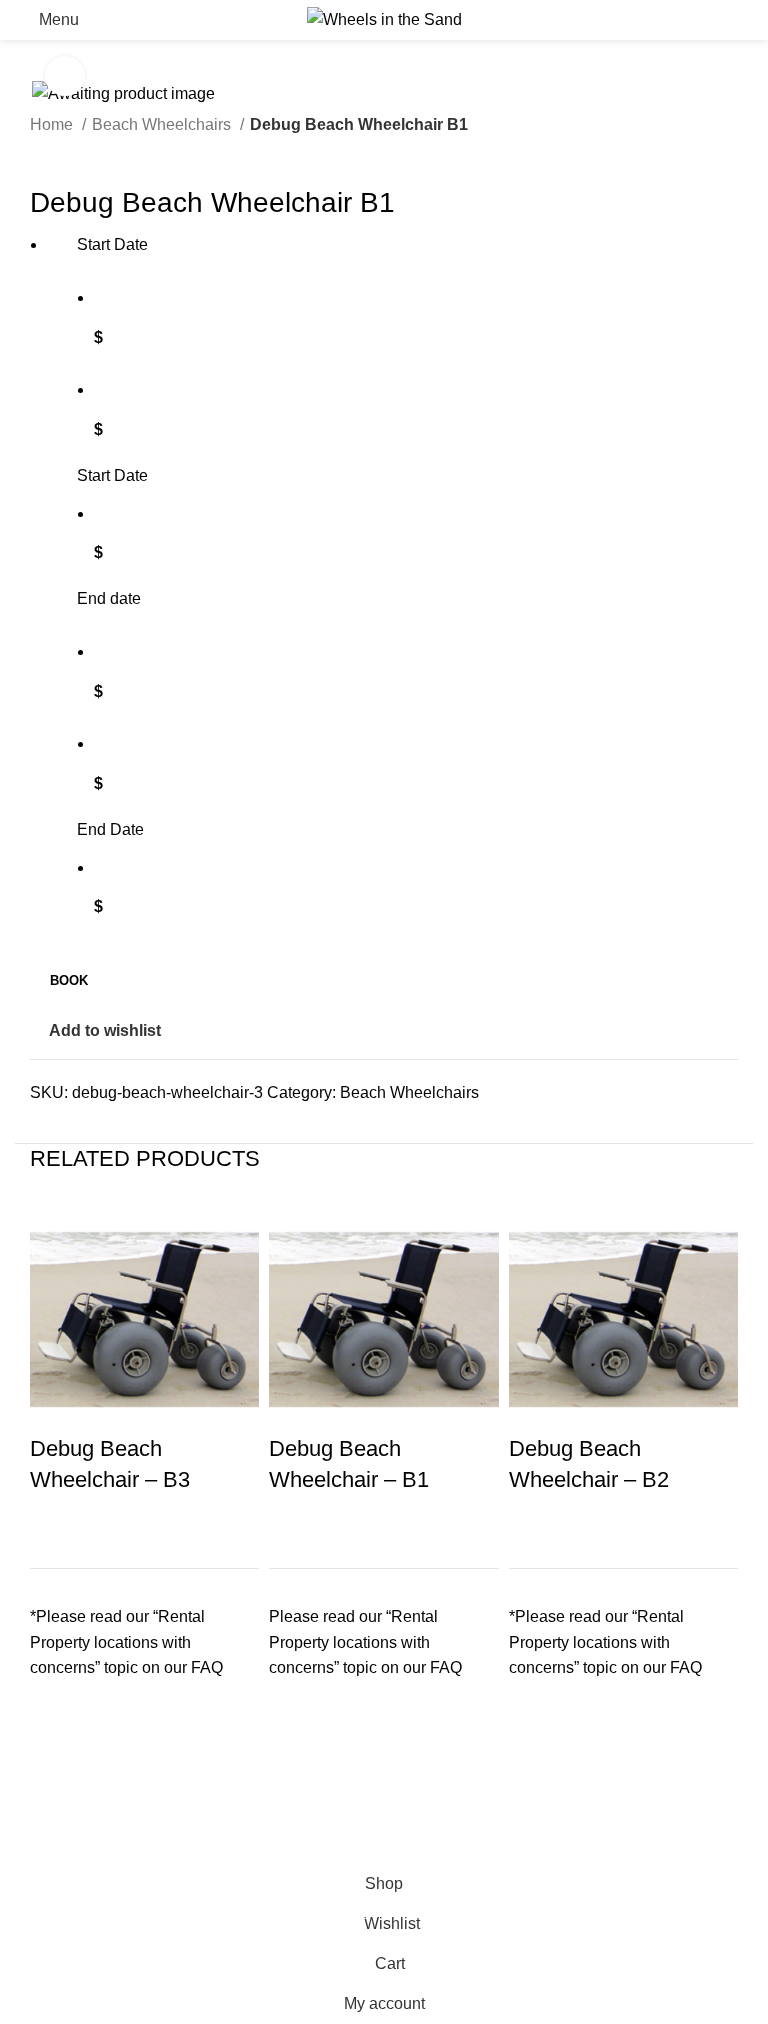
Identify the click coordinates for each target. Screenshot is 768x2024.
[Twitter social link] (69, 1129)
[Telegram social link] (138, 1129)
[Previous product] (40, 152)
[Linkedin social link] (115, 1129)
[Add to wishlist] (55, 1718)
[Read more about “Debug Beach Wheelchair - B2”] (534, 1768)
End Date (110, 829)
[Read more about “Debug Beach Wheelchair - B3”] (55, 1768)
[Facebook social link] (46, 1129)
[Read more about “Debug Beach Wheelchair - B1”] (294, 1768)
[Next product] (80, 152)
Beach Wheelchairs (163, 124)
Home (53, 124)
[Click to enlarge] (65, 76)
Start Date (112, 475)
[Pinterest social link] (92, 1129)
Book (69, 980)
